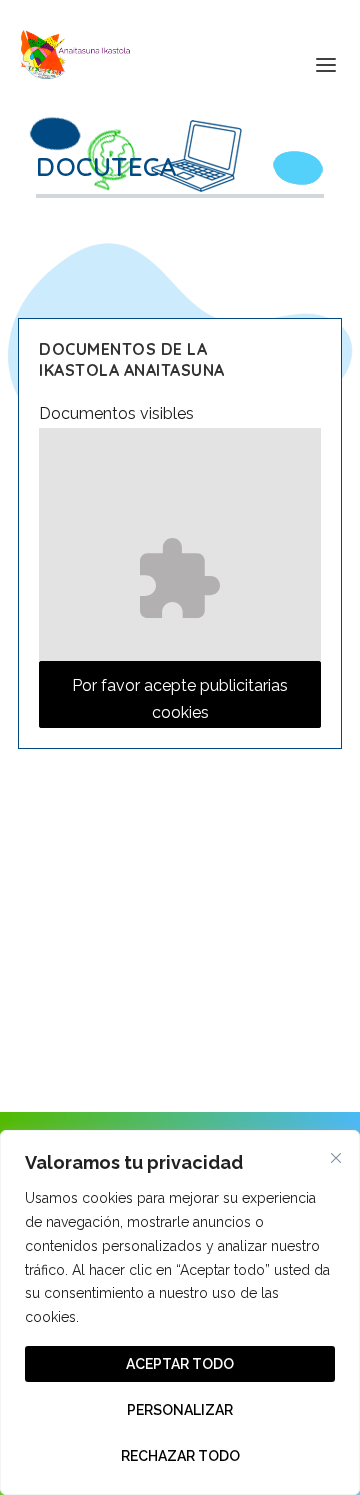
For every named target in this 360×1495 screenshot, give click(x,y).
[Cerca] (336, 1158)
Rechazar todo (180, 1456)
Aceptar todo (180, 1364)
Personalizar (180, 1410)
